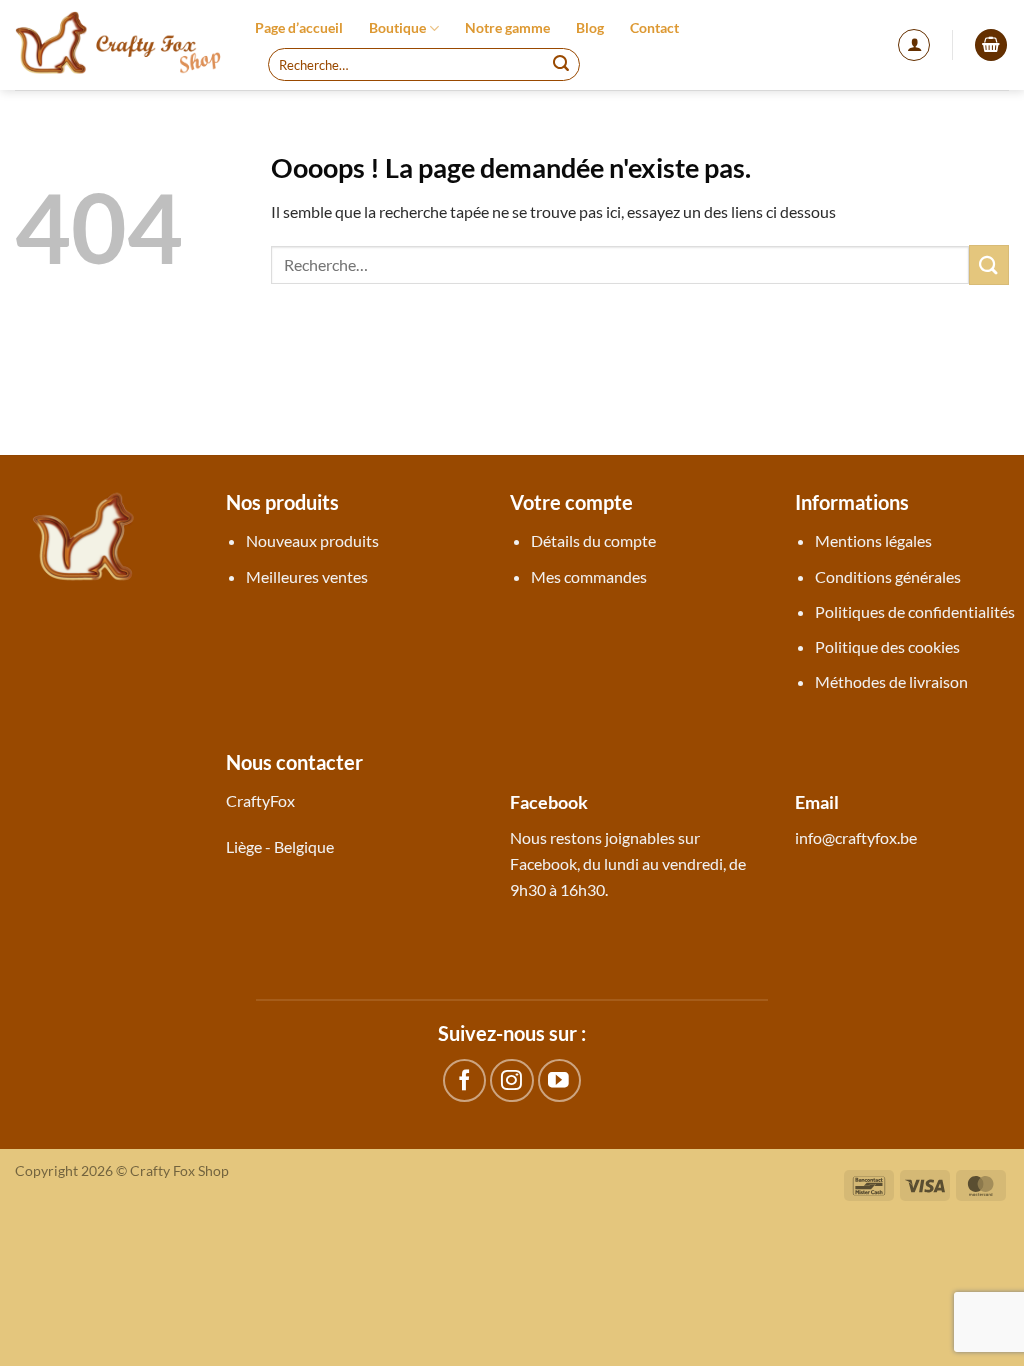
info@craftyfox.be (856, 837)
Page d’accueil (299, 27)
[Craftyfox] (120, 44)
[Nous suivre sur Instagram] (511, 1080)
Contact (654, 27)
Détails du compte (593, 540)
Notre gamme (507, 27)
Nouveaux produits (312, 540)
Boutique (397, 27)
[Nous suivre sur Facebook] (464, 1080)
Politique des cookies (887, 646)
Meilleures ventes (307, 576)
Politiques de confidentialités (915, 611)
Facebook (543, 863)
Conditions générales (888, 576)
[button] (914, 45)
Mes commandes (589, 576)
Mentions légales (873, 540)
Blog (590, 27)
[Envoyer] (561, 65)
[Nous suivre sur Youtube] (559, 1080)
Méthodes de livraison (891, 681)
